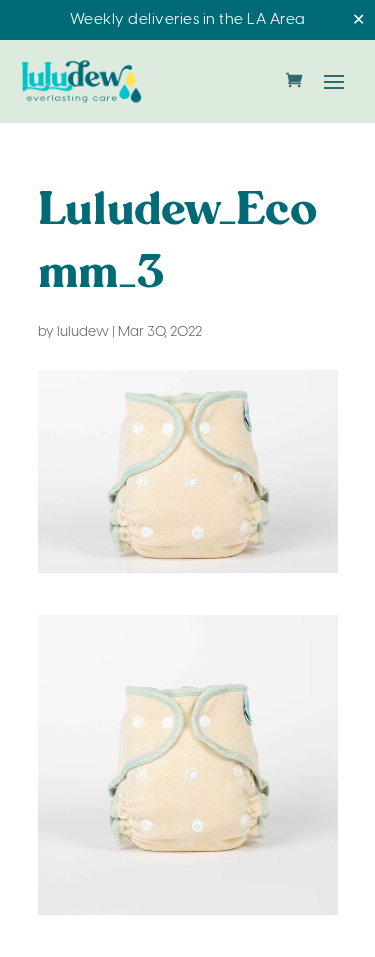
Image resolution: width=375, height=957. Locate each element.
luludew (83, 332)
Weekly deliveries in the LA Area (188, 20)
